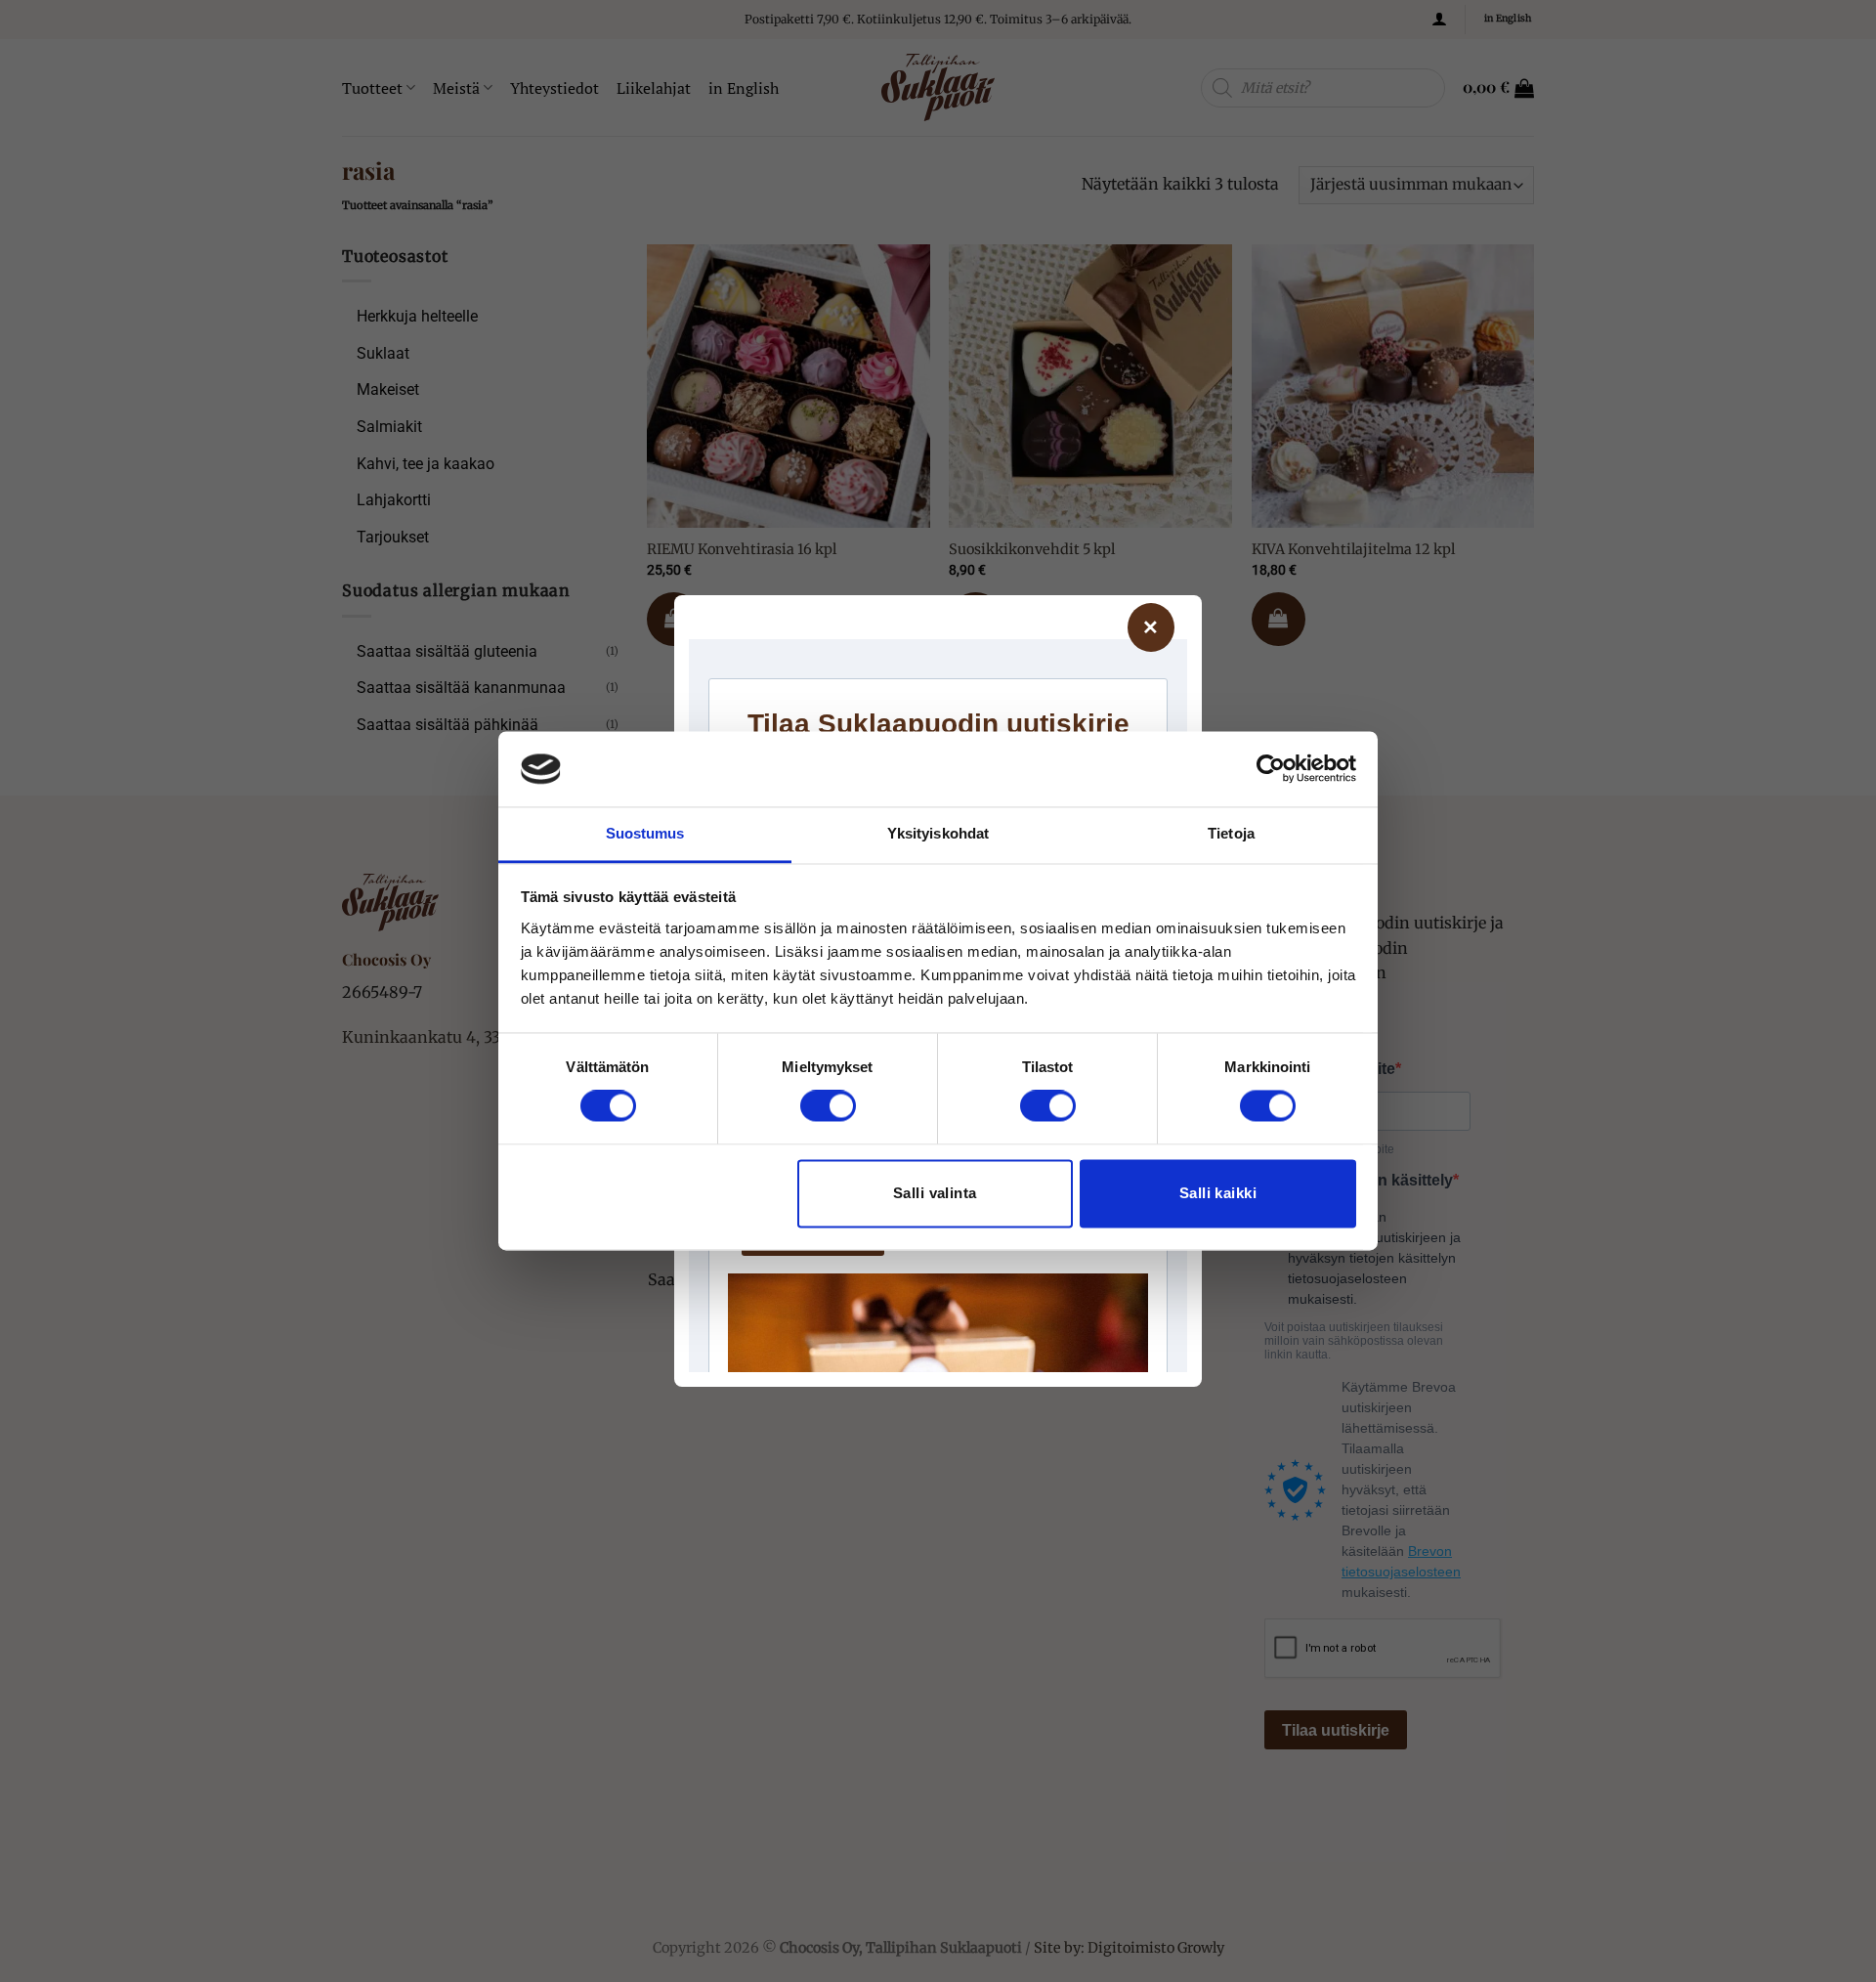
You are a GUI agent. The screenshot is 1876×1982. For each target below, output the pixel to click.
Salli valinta (935, 1193)
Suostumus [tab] (645, 833)
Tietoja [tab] (1231, 833)
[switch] (828, 1106)
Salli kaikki (1218, 1193)
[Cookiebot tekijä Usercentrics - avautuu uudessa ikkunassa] (1271, 769)
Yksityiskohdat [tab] (938, 833)
